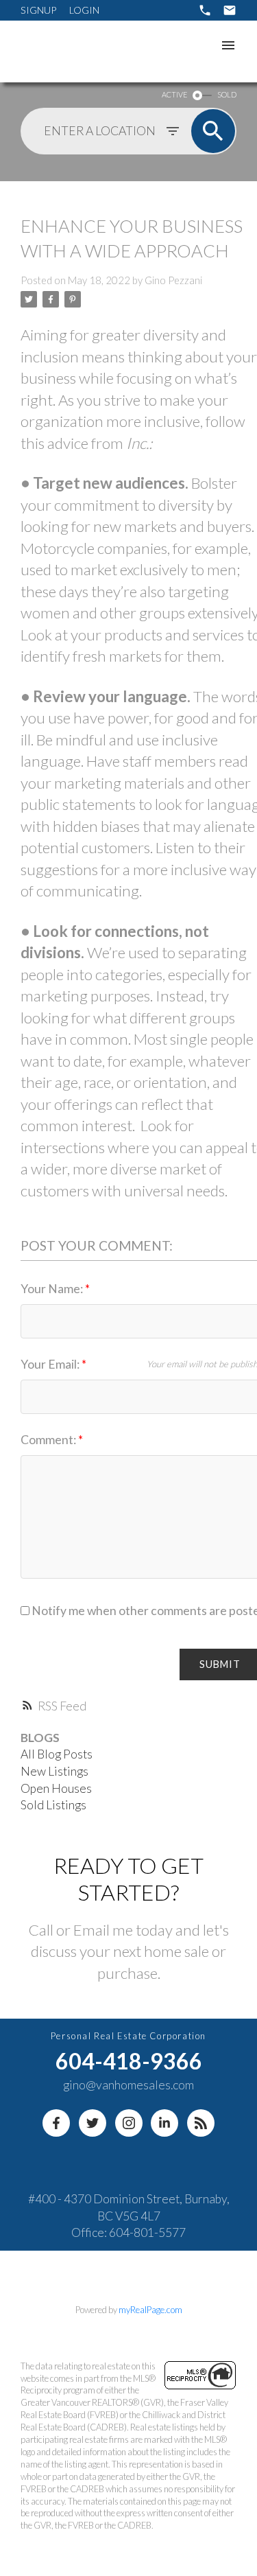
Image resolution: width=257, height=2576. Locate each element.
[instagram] (129, 2123)
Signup (38, 10)
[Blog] (201, 2123)
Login (84, 10)
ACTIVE (174, 94)
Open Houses (56, 1788)
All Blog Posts (57, 1754)
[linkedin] (164, 2123)
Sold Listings (53, 1805)
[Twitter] (93, 2123)
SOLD (227, 94)
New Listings (54, 1771)
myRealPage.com (150, 2310)
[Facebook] (56, 2123)
